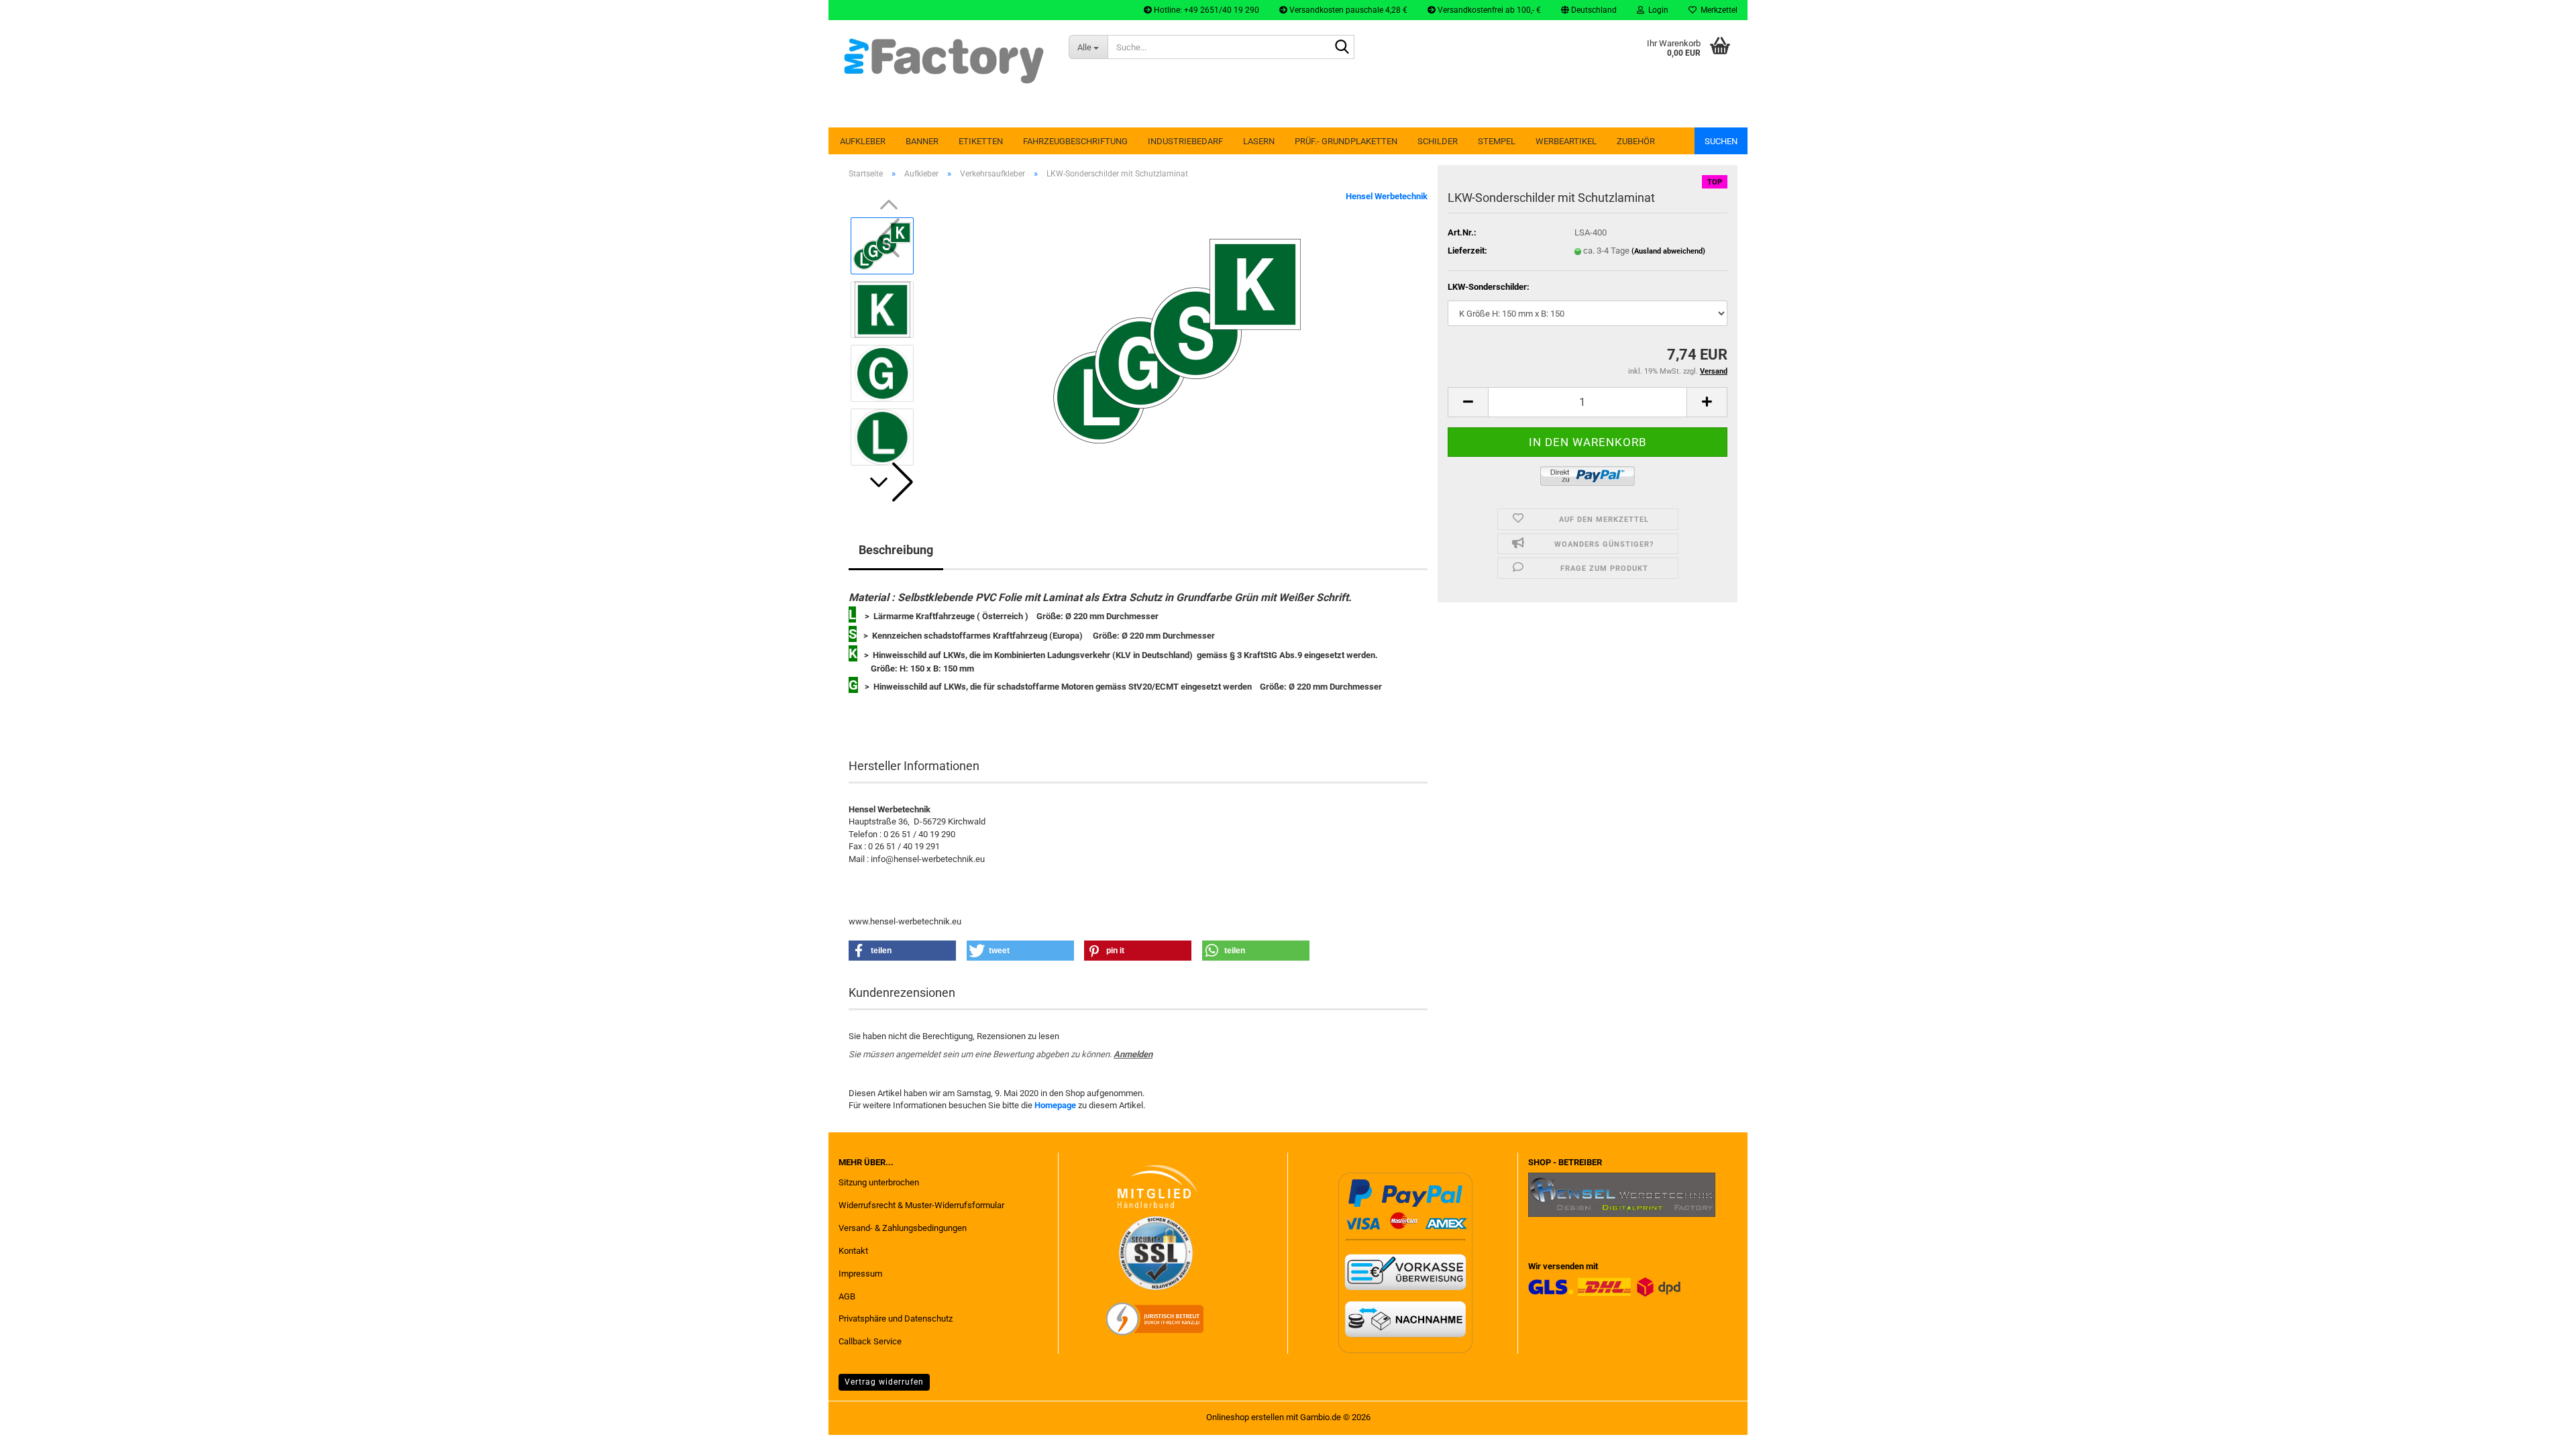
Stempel (1497, 141)
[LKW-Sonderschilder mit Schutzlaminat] (1177, 340)
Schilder (1438, 141)
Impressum (860, 1274)
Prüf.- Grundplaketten (1346, 141)
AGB (847, 1296)
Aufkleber (863, 141)
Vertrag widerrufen (884, 1382)
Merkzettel (1717, 10)
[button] (1589, 10)
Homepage (1055, 1105)
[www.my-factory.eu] (944, 60)
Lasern (1259, 141)
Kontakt (853, 1251)
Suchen (1721, 141)
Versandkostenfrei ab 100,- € (1488, 10)
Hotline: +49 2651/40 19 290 (1205, 10)
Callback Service (870, 1341)
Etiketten (981, 141)
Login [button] (1656, 10)
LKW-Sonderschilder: (1489, 287)
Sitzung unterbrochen (879, 1182)
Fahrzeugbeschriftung (1075, 141)
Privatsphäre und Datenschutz (896, 1319)
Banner (922, 141)
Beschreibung (896, 550)
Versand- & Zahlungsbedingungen (903, 1228)
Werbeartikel (1566, 141)
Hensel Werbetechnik (1387, 196)
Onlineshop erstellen (1245, 1417)
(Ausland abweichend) (1668, 251)
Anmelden (1133, 1054)
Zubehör (1636, 141)
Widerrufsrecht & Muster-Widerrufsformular (921, 1205)
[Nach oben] (2539, 1429)
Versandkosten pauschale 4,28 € (1347, 10)
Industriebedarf (1185, 141)
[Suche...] (1342, 48)
